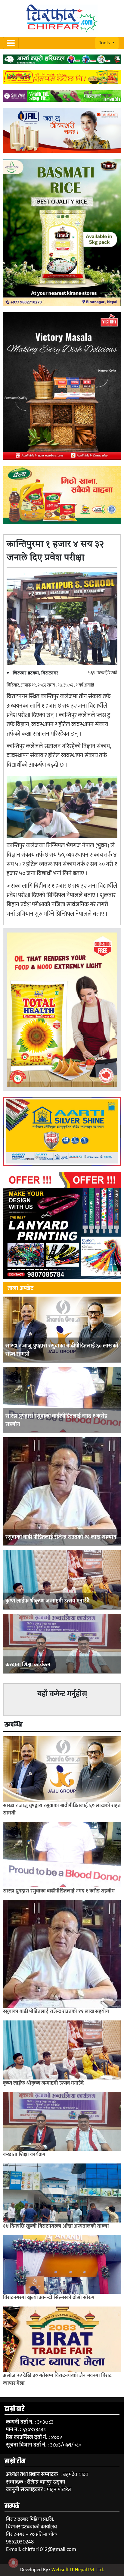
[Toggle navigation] (11, 43)
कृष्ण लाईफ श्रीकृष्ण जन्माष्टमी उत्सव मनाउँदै (48, 1601)
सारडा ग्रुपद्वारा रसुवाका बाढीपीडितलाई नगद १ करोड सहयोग (56, 1420)
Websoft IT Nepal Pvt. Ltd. (78, 2570)
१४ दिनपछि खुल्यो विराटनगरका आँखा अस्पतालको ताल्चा (56, 2226)
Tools (105, 43)
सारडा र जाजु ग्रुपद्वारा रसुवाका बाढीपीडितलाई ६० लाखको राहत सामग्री (62, 1350)
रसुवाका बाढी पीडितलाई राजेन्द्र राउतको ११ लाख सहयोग (61, 1537)
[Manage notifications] (13, 2563)
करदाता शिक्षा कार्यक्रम (28, 1665)
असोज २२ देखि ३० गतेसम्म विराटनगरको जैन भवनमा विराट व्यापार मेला (57, 2379)
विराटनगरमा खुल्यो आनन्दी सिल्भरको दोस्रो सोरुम (49, 2297)
